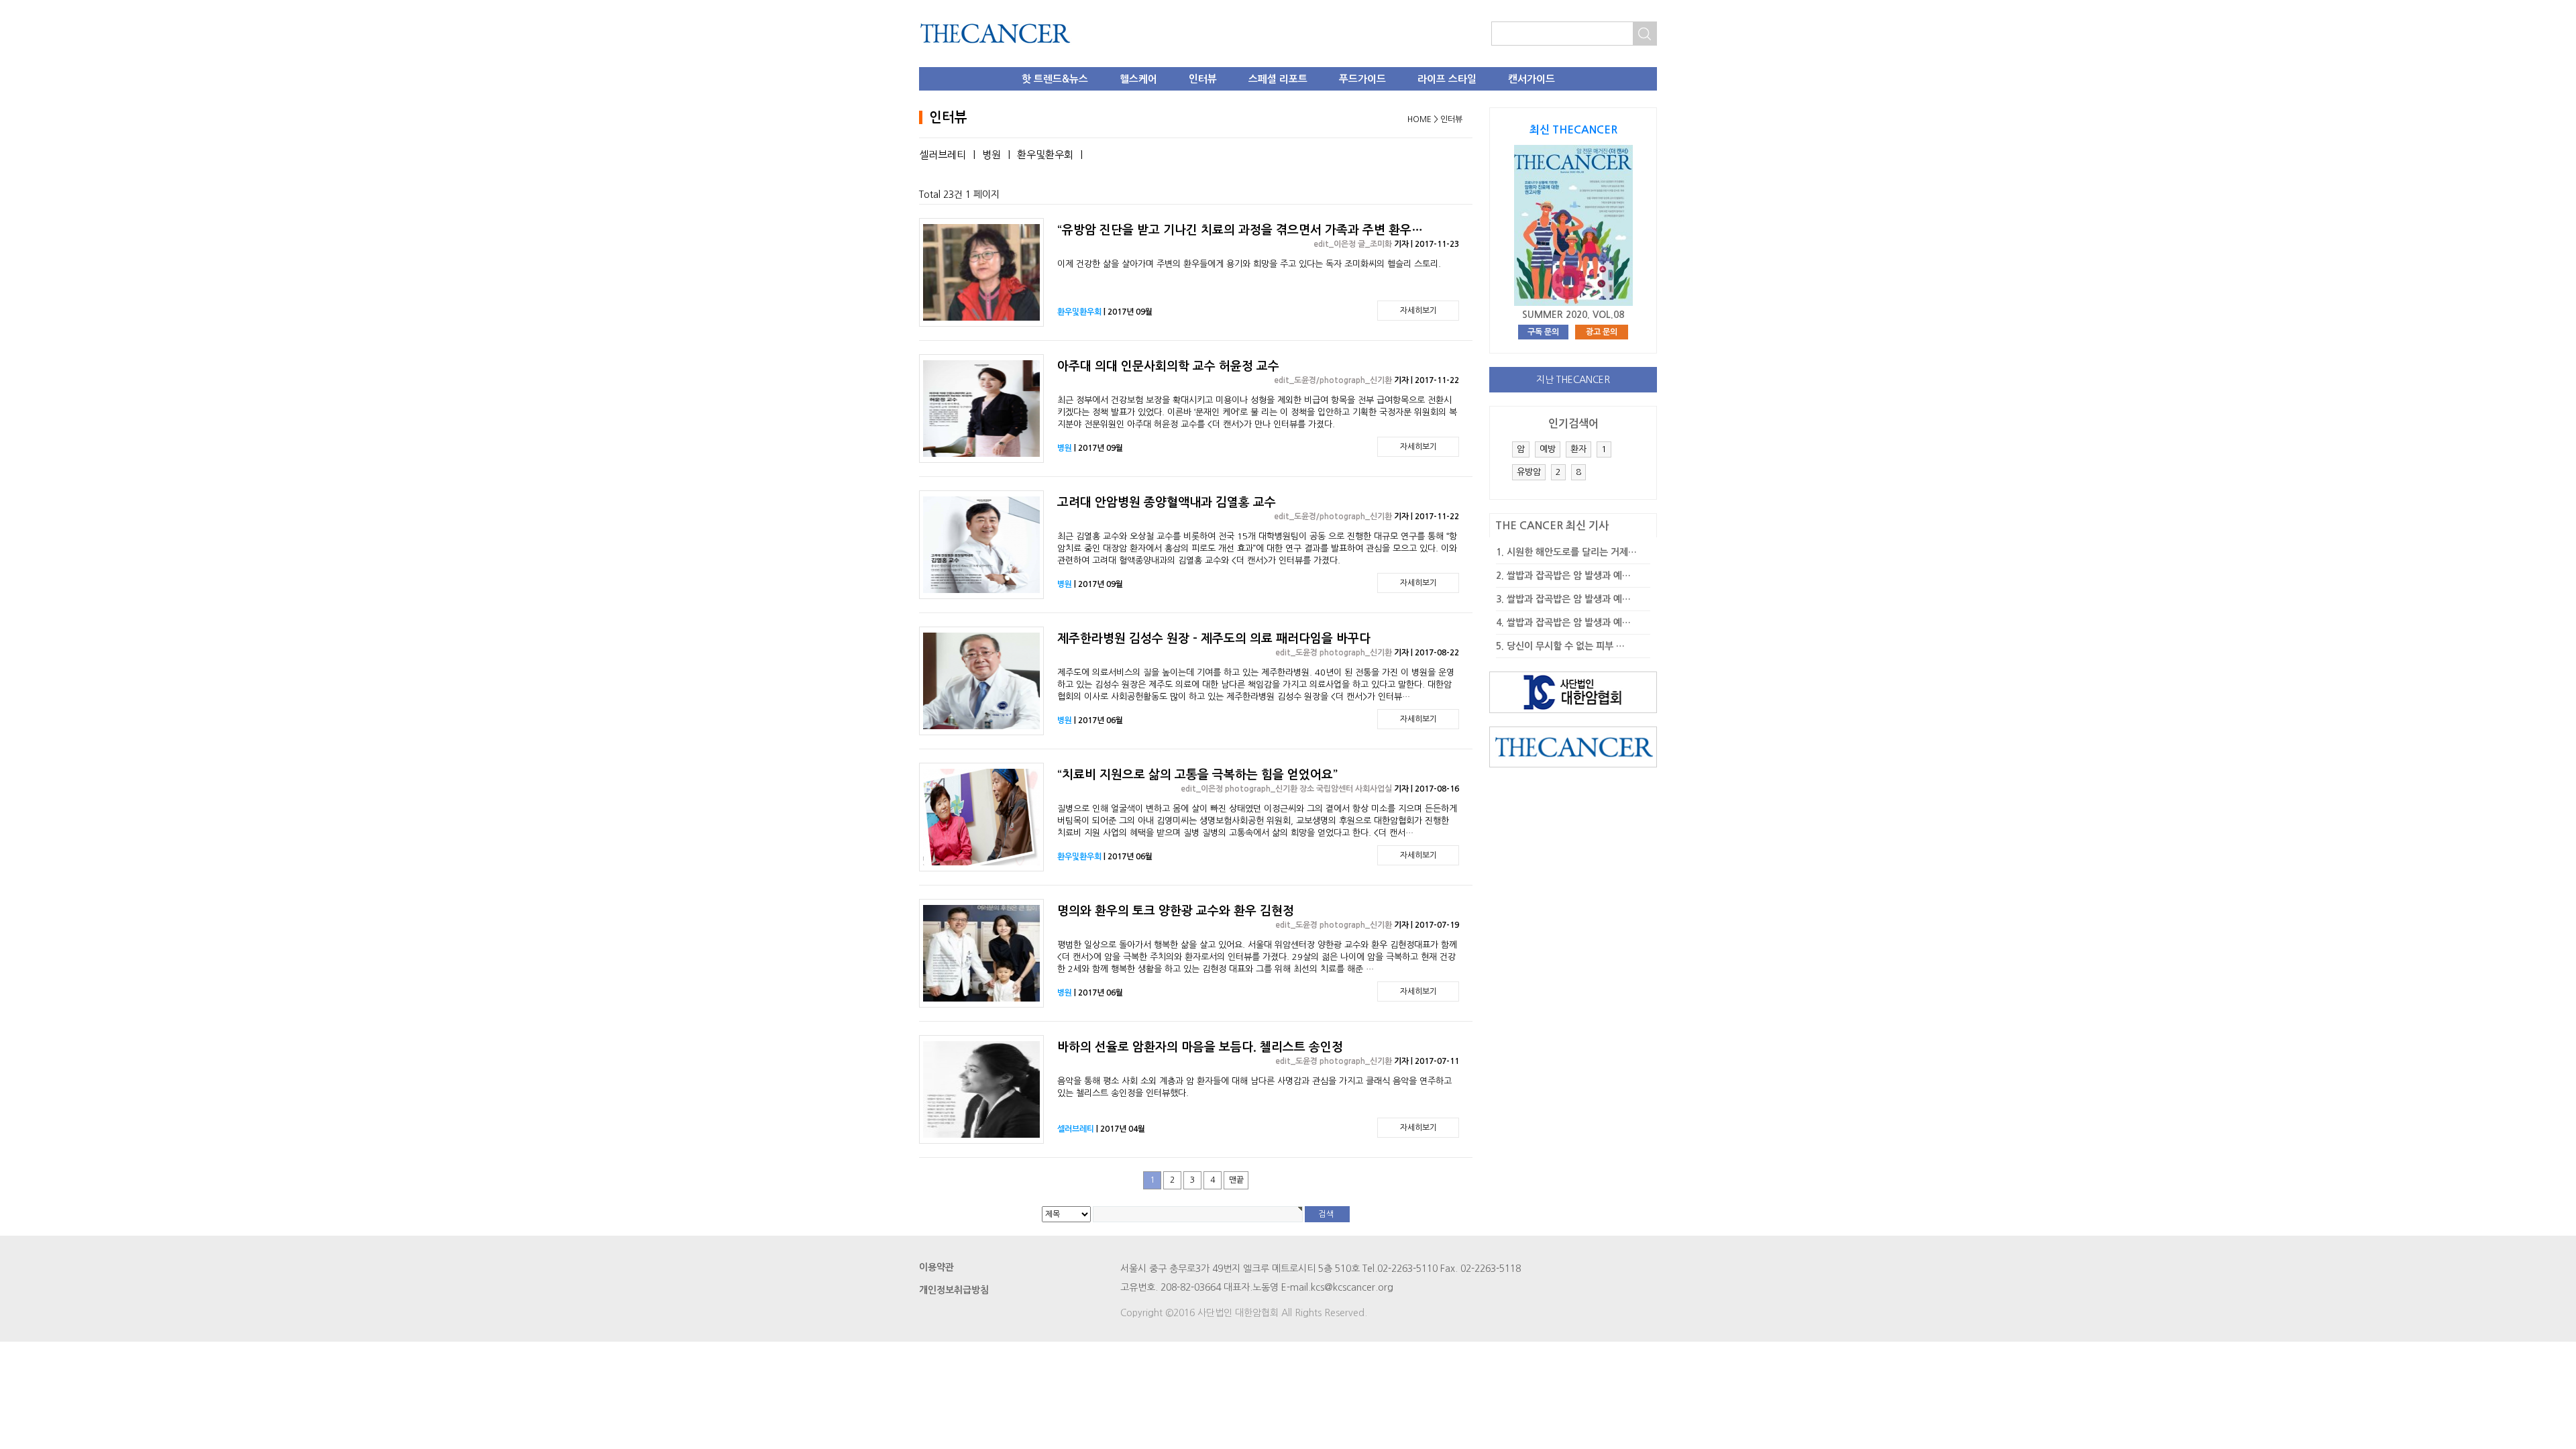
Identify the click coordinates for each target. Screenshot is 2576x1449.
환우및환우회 (1045, 155)
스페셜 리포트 (1278, 79)
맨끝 (1236, 1180)
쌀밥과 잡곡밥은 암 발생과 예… (1569, 576)
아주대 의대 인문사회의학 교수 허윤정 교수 (1168, 366)
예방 (1548, 449)
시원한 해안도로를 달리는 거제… (1572, 552)
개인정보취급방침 (954, 1290)
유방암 (1529, 472)
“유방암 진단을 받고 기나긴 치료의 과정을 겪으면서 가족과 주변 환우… (1240, 230)
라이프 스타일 (1447, 79)
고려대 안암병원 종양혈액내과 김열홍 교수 (1167, 502)
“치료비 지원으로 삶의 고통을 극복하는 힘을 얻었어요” (1197, 775)
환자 (1578, 449)
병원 (991, 155)
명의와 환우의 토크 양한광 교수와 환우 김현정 (1176, 911)
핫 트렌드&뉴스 (1055, 79)
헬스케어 (1138, 79)
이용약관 (936, 1267)
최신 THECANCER (1573, 130)
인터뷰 (1203, 79)
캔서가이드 (1532, 79)
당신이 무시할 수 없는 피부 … (1566, 646)
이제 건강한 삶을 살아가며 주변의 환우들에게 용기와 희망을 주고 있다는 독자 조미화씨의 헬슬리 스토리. (1249, 264)
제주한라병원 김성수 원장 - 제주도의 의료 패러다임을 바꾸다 (1214, 639)
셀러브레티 (943, 155)
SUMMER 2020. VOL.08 (1573, 315)
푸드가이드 (1362, 79)
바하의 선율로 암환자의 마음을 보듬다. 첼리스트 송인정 (1200, 1047)
